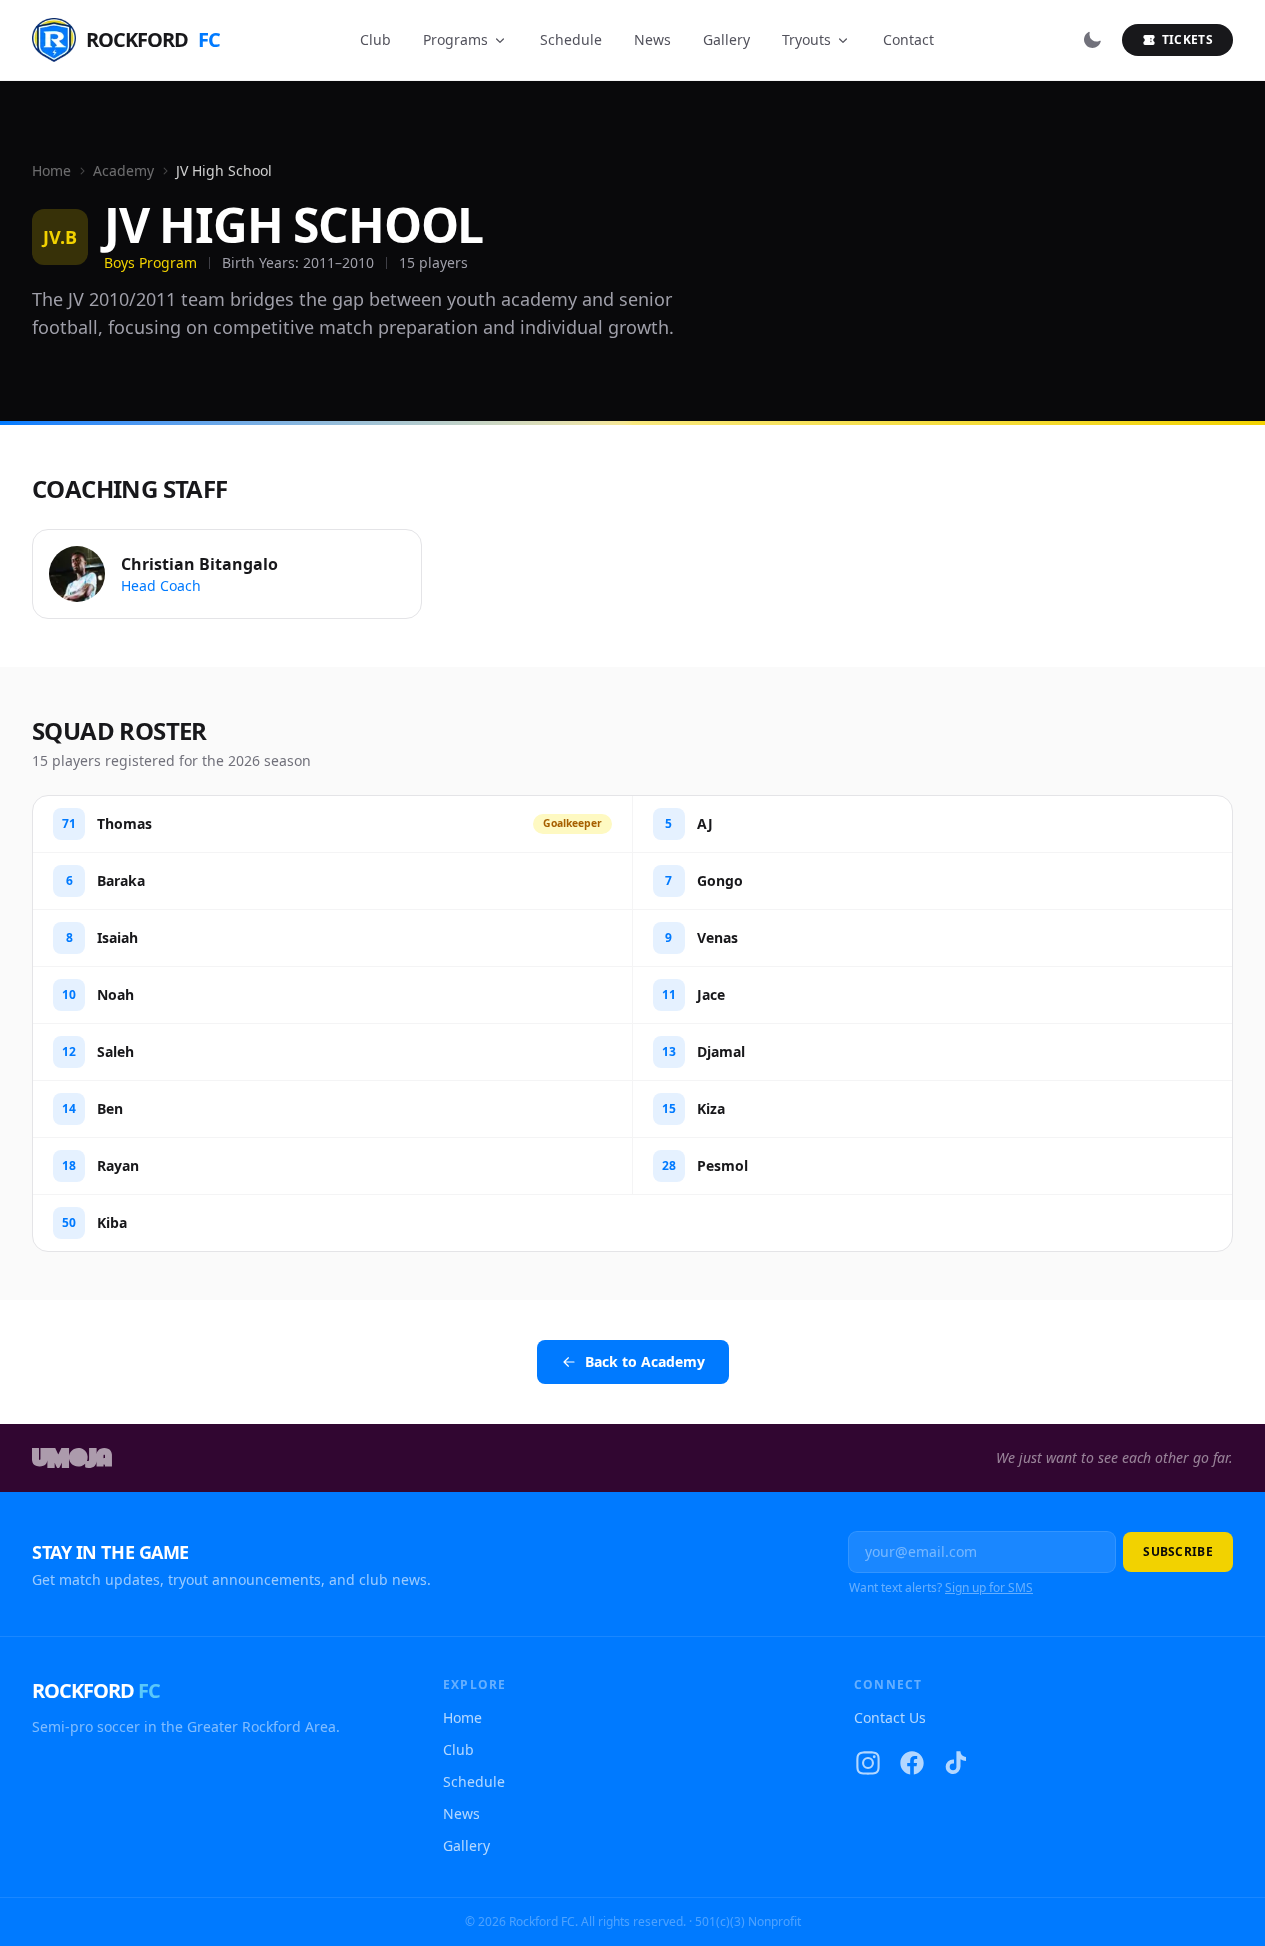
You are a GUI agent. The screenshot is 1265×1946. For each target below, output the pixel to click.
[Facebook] (912, 1763)
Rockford (153, 39)
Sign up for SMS (989, 1587)
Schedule (571, 39)
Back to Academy (645, 1361)
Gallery (726, 39)
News (652, 39)
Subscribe (1178, 1551)
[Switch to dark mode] (1092, 40)
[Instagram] (868, 1763)
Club (375, 39)
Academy (123, 170)
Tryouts (806, 39)
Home (51, 170)
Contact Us (890, 1717)
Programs (455, 39)
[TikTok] (956, 1763)
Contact (908, 39)
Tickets (1187, 39)
